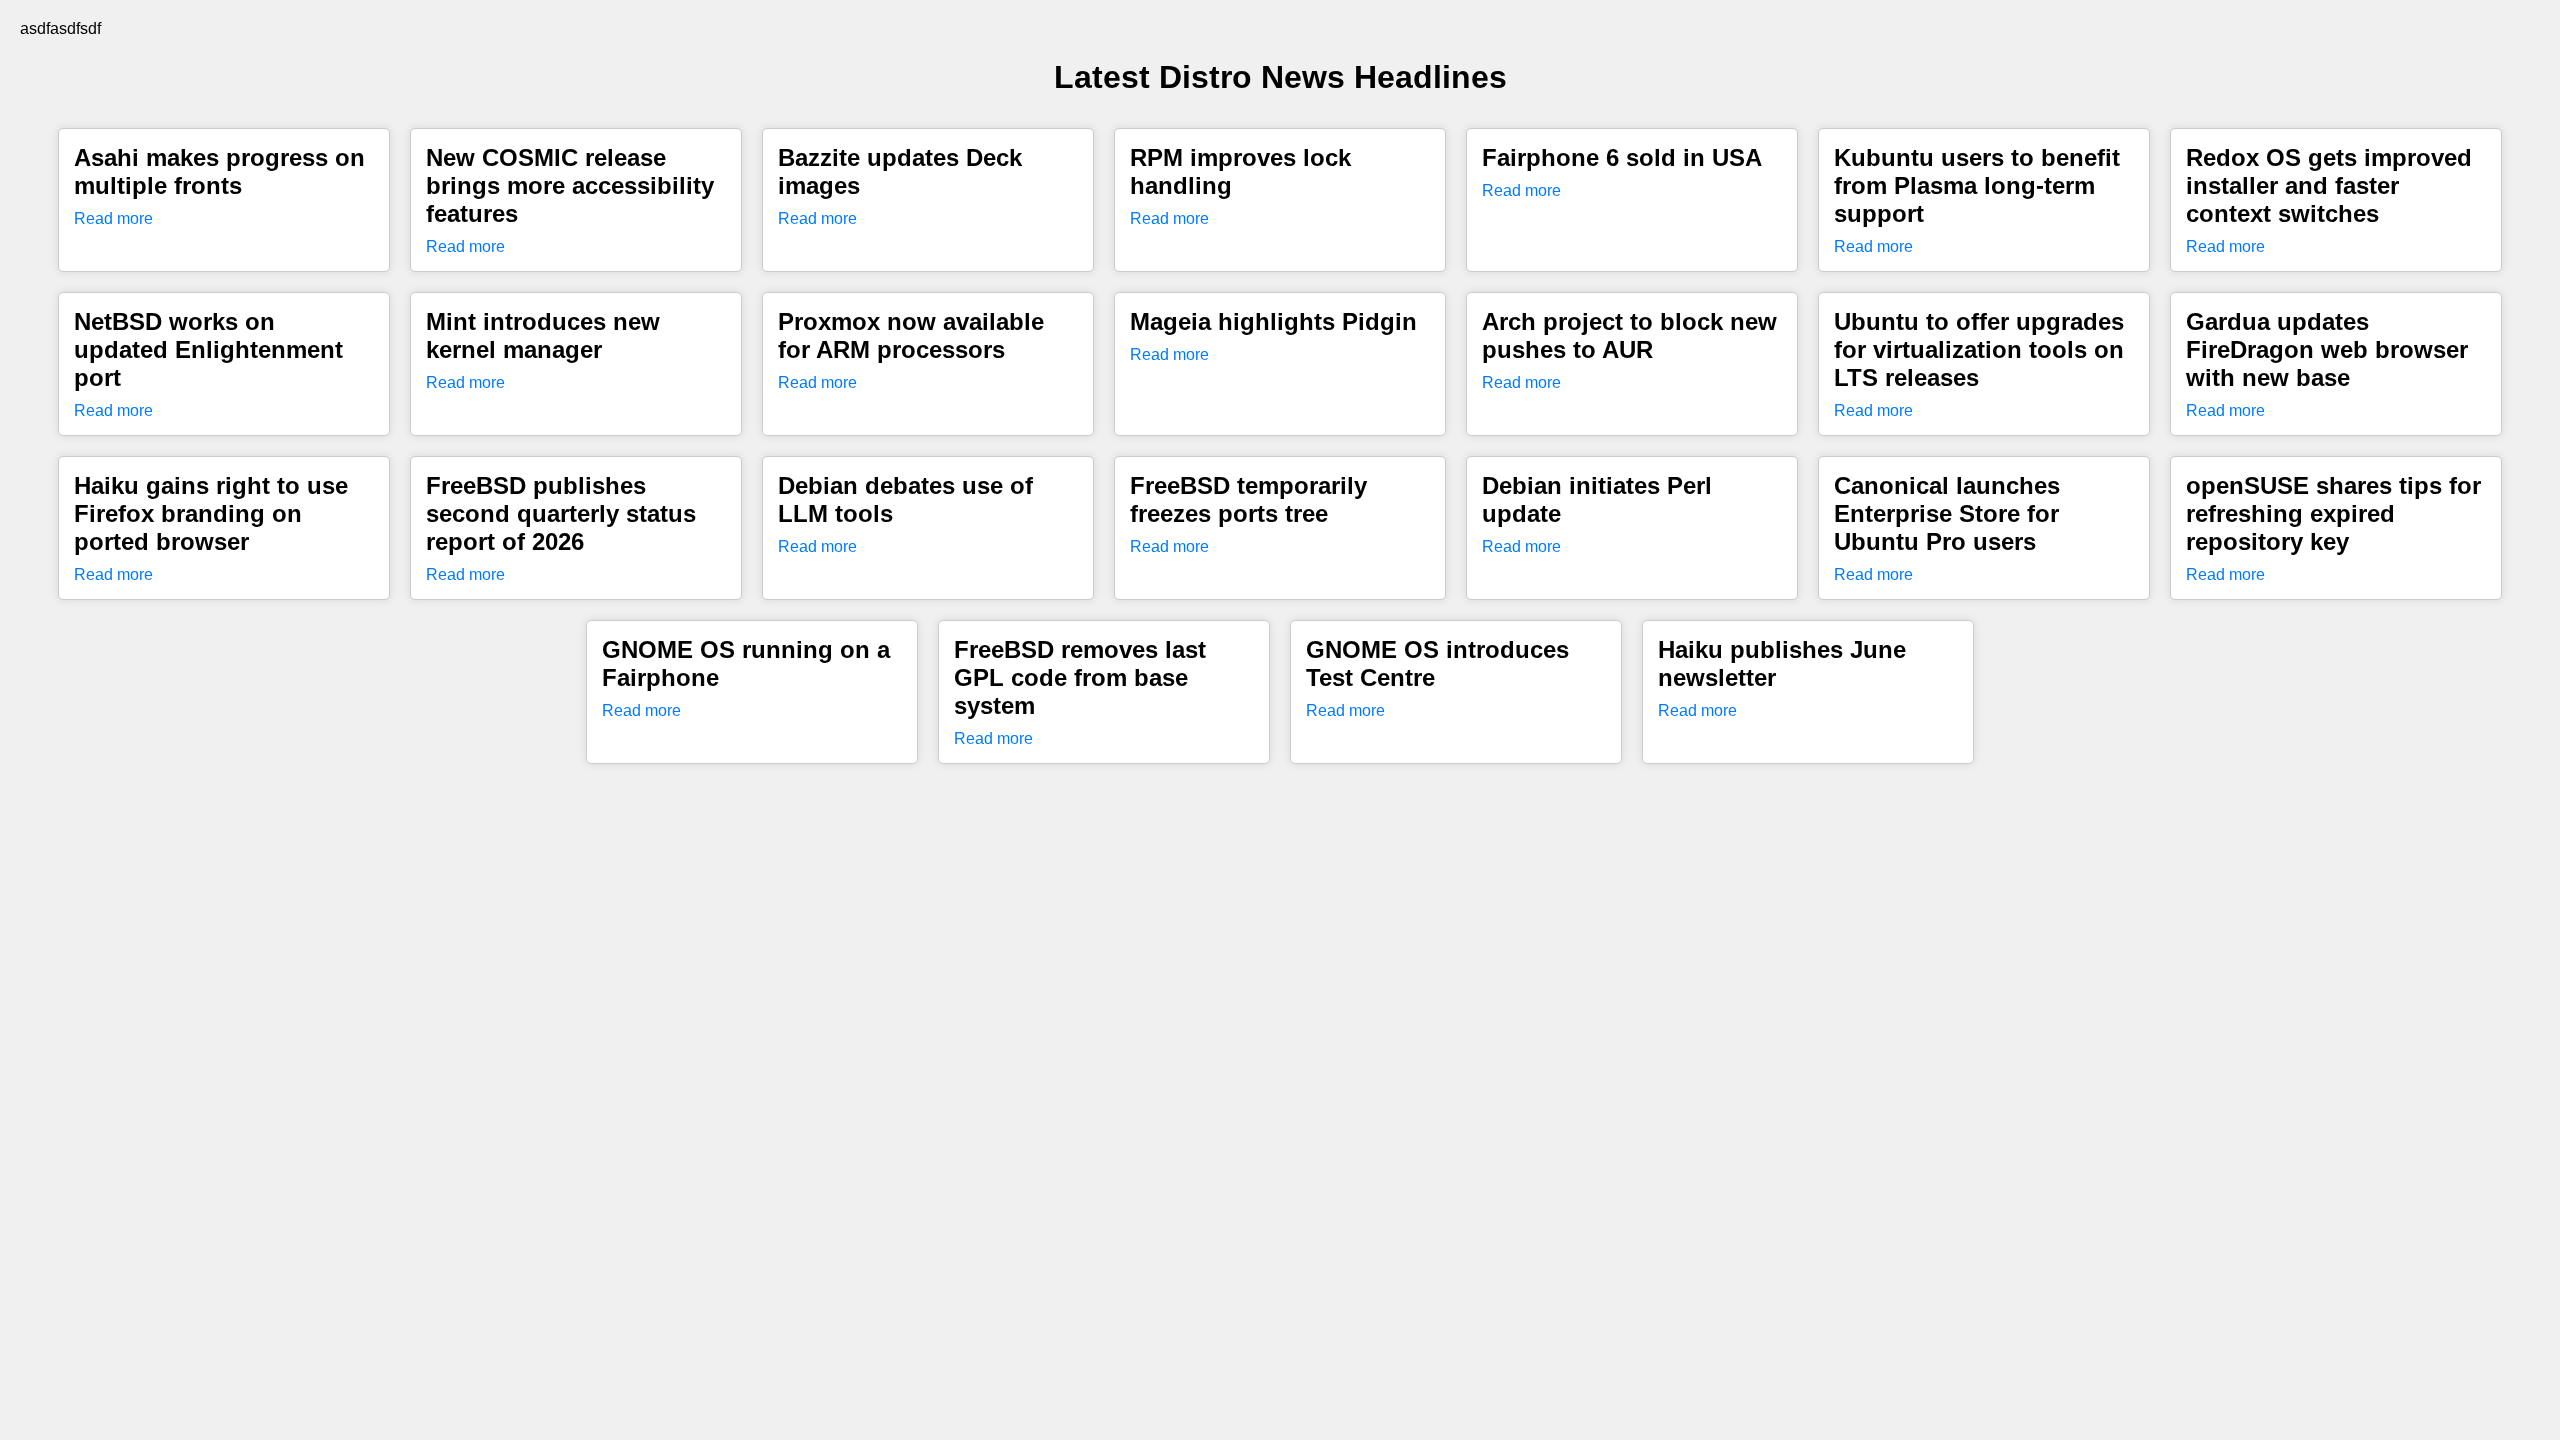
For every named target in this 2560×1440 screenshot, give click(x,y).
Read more (113, 218)
